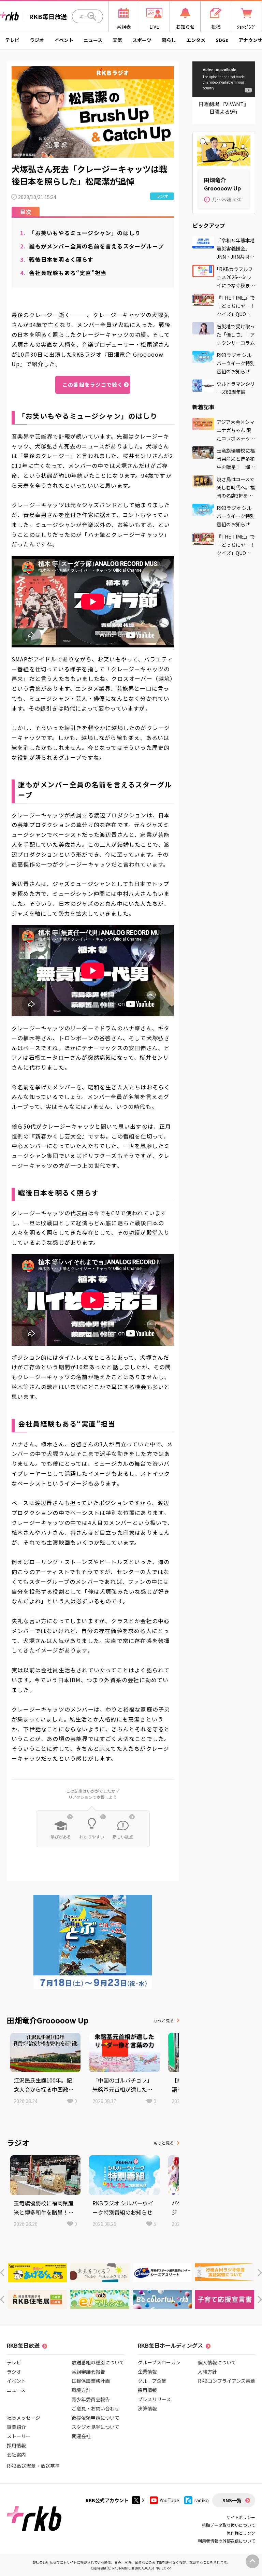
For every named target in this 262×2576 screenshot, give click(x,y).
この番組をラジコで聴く (93, 384)
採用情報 (16, 2445)
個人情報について (217, 2362)
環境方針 (81, 2390)
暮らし (169, 40)
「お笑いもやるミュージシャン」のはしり (80, 233)
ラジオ (37, 40)
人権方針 (207, 2372)
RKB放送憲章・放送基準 (33, 2466)
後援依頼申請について (96, 2418)
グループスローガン (159, 2362)
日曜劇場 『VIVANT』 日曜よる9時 (224, 108)
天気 (117, 40)
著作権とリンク (241, 2533)
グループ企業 (152, 2381)
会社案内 (16, 2455)
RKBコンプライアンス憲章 (227, 2381)
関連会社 (81, 2436)
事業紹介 (16, 2427)
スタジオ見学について (96, 2427)
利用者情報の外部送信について (227, 2541)
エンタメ (196, 40)
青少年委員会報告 (91, 2399)
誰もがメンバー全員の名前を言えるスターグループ (92, 246)
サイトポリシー (241, 2517)
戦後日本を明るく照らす (57, 259)
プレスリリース (154, 2399)
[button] (2, 2273)
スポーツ (142, 40)
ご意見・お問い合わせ (96, 2408)
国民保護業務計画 (91, 2381)
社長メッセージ (24, 2418)
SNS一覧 (232, 2500)
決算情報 (147, 2408)
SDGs (222, 40)
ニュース (93, 40)
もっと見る (164, 2020)
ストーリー (19, 2436)
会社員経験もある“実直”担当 (63, 273)
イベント (64, 40)
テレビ (12, 40)
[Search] (92, 16)
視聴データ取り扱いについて (229, 2525)
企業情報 (147, 2372)
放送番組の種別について (98, 2362)
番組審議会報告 (88, 2372)
